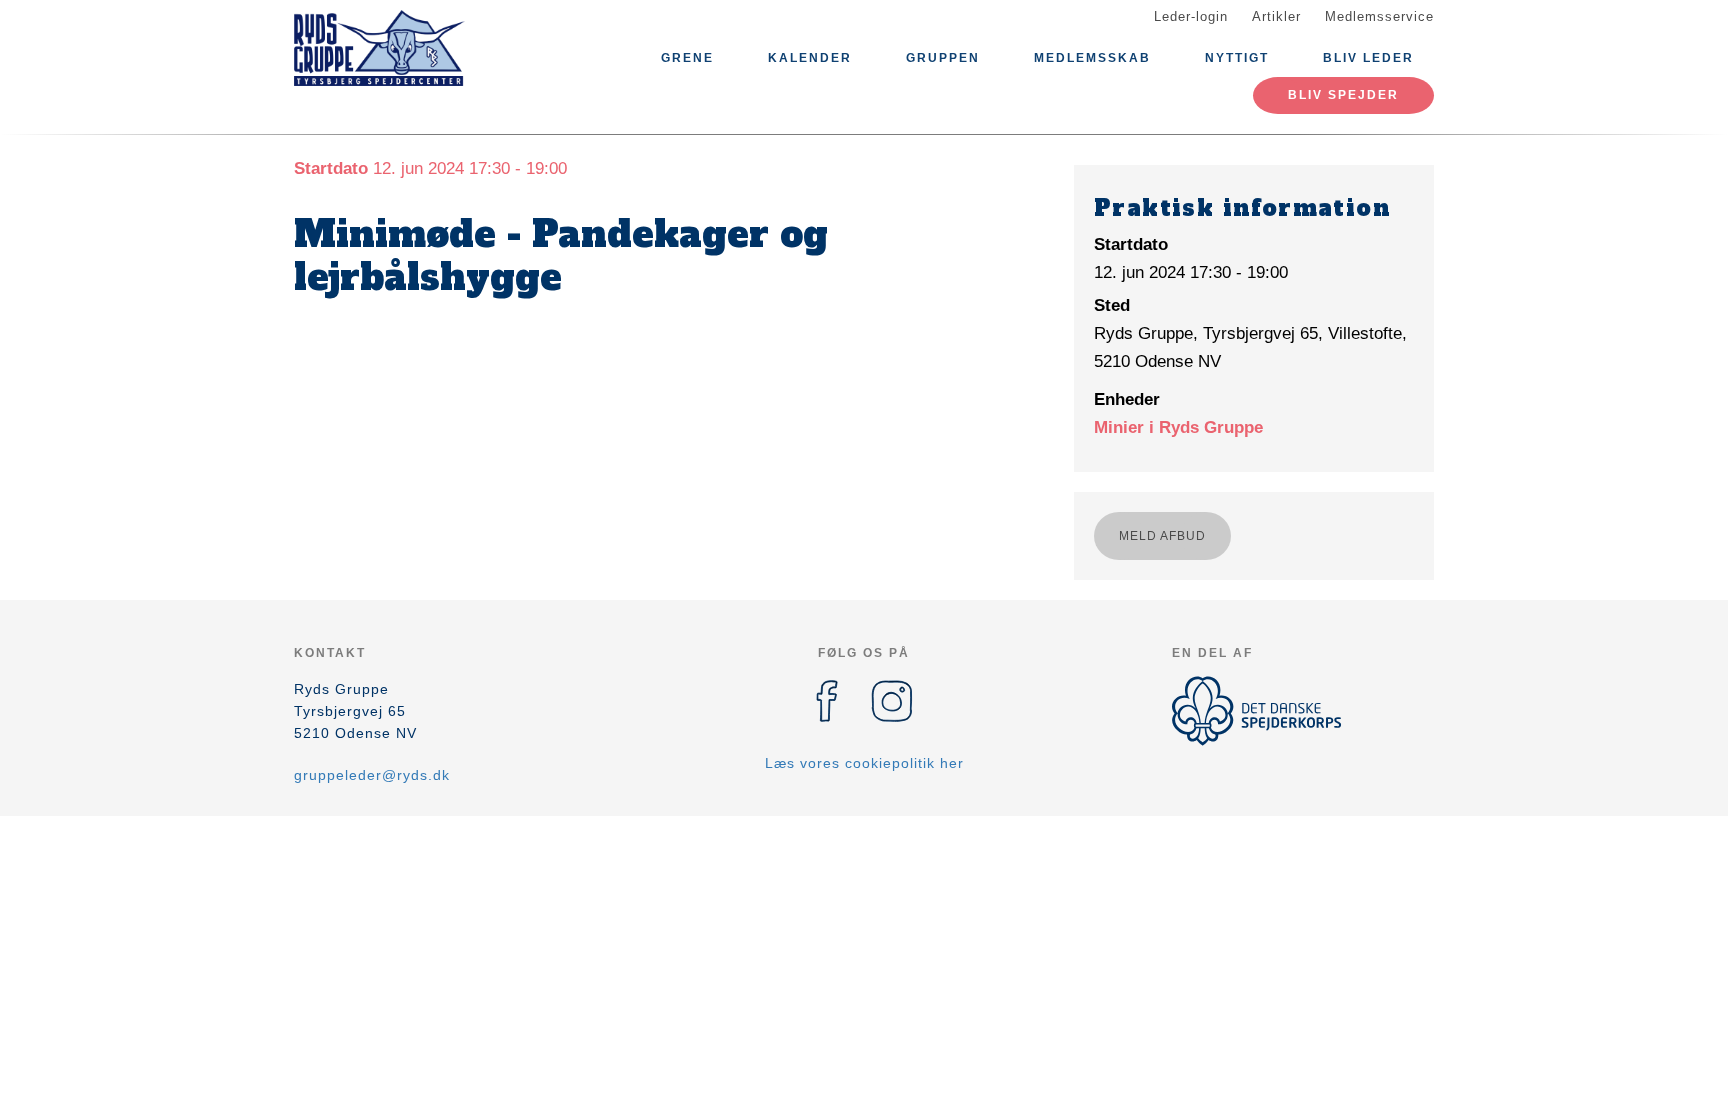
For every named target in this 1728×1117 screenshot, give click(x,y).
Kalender (810, 58)
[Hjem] (384, 48)
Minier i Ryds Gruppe (1178, 427)
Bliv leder (1368, 58)
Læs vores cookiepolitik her (864, 763)
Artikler (1276, 16)
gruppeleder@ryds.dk (372, 775)
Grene (687, 58)
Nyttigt (1237, 58)
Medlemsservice (1379, 16)
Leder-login (1191, 16)
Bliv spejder (1343, 95)
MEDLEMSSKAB (1092, 58)
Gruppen (943, 58)
